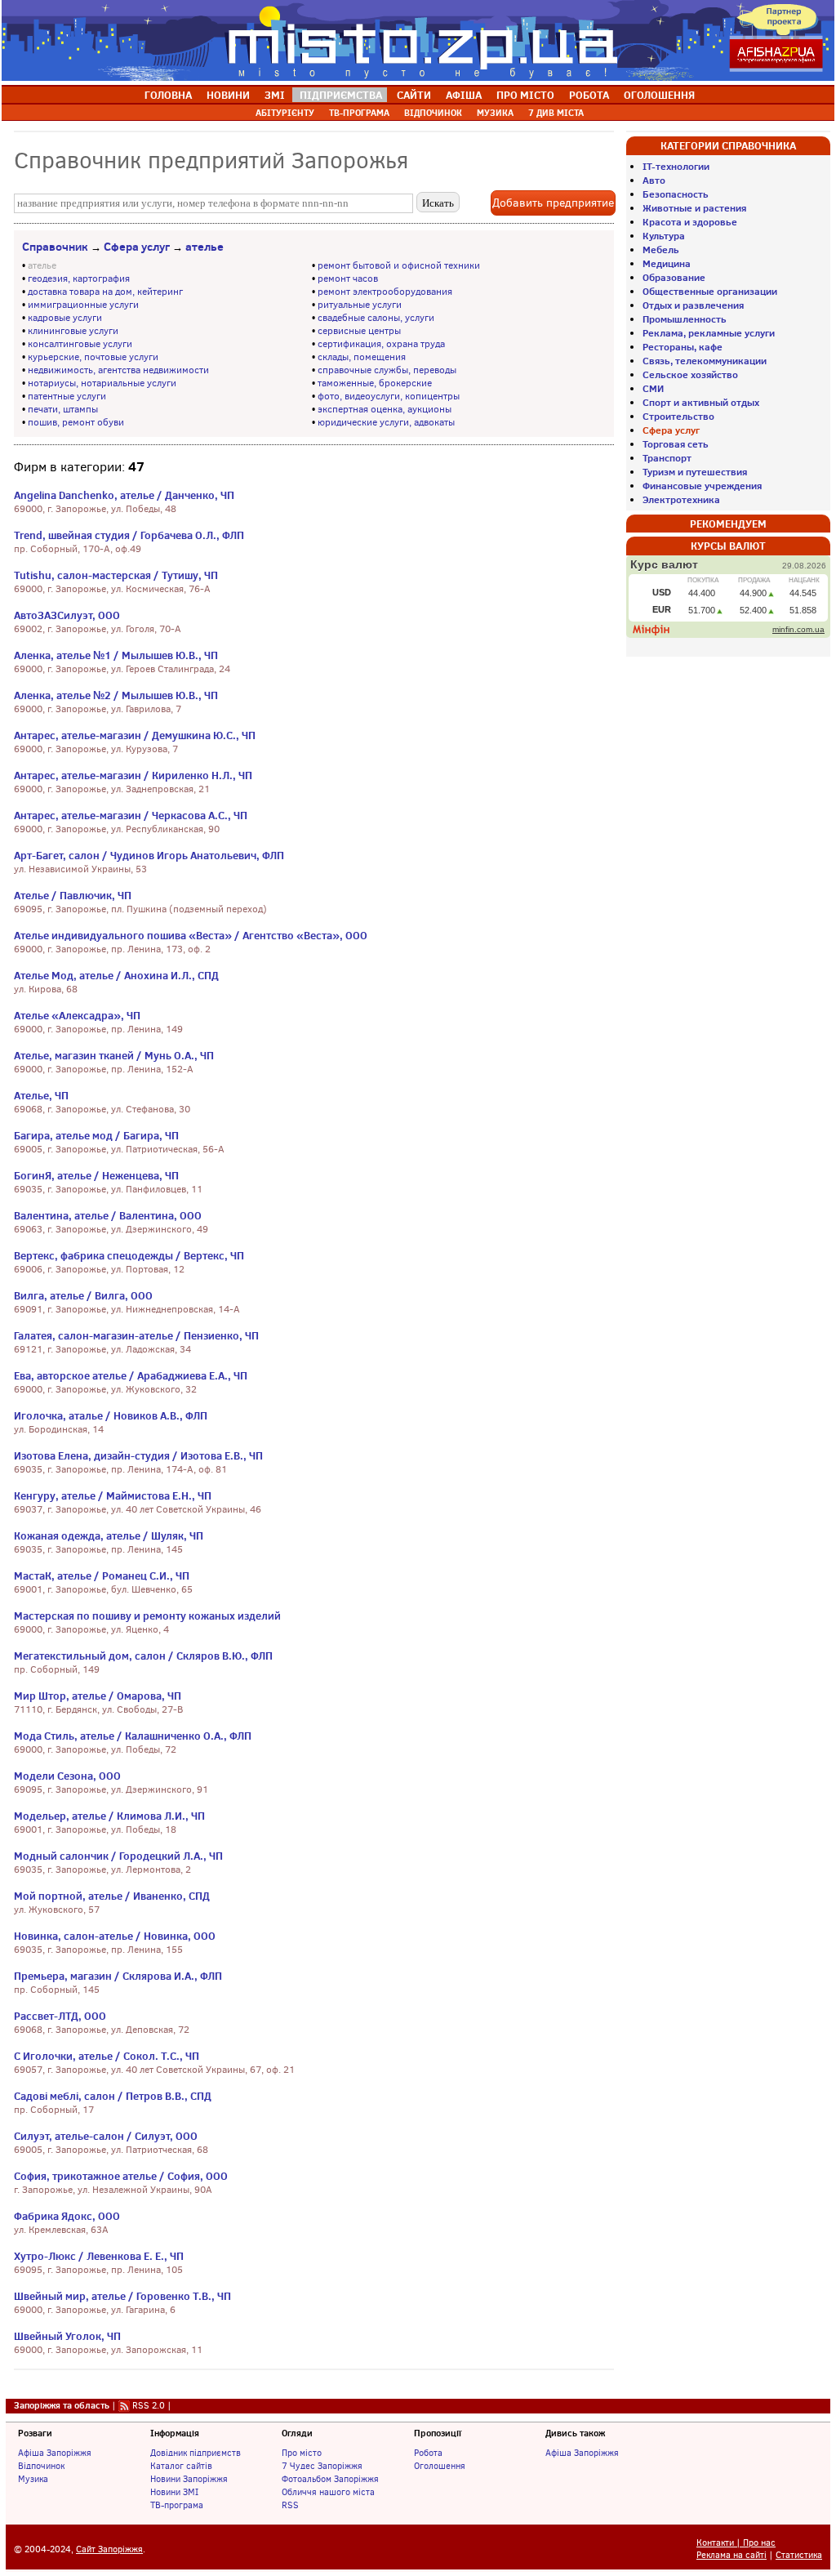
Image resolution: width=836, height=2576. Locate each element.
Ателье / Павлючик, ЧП (73, 895)
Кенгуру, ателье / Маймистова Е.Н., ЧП (113, 1495)
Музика (33, 2479)
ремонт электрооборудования (385, 292)
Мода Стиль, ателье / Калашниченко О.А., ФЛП (133, 1736)
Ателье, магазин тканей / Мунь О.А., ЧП (114, 1055)
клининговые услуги (73, 331)
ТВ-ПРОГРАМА (359, 113)
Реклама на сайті (731, 2555)
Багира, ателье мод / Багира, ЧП (96, 1135)
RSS (290, 2505)
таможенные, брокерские (375, 383)
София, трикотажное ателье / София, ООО (121, 2176)
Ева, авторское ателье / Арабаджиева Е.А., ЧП (131, 1375)
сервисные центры (359, 331)
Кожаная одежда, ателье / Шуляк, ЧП (109, 1535)
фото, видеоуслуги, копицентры (389, 396)
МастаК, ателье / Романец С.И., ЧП (102, 1575)
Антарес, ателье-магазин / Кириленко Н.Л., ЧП (133, 775)
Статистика (799, 2555)
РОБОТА (589, 95)
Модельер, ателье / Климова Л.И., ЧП (109, 1816)
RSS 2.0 (149, 2405)
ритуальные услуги (360, 305)
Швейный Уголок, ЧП (67, 2336)
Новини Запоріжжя (189, 2479)
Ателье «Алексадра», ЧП (77, 1015)
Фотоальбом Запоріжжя (330, 2479)
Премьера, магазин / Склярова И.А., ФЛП (118, 1976)
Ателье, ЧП (41, 1095)
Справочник (55, 247)
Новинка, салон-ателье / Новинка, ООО (115, 1936)
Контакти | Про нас (736, 2543)
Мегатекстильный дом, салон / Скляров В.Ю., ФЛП (143, 1656)
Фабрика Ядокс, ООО (67, 2216)
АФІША (464, 95)
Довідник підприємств (196, 2453)
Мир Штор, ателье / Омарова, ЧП (98, 1696)
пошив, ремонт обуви (76, 422)
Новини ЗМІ (174, 2492)
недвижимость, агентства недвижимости (118, 370)
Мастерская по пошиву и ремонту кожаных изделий (147, 1616)
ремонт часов (348, 279)
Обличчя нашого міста (328, 2492)
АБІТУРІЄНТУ (285, 113)
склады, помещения (362, 357)
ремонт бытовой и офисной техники (399, 265)
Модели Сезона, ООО (67, 1776)
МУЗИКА (495, 113)
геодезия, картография (79, 279)
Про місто (302, 2453)
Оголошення (440, 2466)
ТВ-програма (177, 2505)
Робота (428, 2453)
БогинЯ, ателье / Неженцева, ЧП (96, 1175)
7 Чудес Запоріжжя (322, 2466)
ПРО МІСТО (525, 95)
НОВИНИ (228, 95)
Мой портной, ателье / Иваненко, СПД (112, 1896)
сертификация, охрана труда (381, 344)
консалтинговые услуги (80, 344)
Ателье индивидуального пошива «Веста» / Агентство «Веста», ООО (191, 935)
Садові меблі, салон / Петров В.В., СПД (113, 2096)
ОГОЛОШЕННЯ (659, 95)
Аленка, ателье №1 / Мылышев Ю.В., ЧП (116, 655)
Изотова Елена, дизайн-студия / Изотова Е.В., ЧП (138, 1455)
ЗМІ (275, 95)
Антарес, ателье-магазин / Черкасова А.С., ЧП (131, 815)
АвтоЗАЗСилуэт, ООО (67, 615)
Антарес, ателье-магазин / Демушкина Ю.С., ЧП (135, 735)
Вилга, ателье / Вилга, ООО (83, 1295)
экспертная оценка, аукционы (385, 409)
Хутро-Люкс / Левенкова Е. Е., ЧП (99, 2256)
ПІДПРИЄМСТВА (341, 95)
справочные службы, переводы (387, 370)
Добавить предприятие (553, 203)
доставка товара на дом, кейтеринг (105, 292)
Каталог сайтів (181, 2466)
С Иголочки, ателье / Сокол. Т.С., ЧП (107, 2056)
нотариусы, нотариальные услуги (102, 383)
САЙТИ (414, 95)
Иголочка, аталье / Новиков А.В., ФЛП (111, 1415)
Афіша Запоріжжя (55, 2453)
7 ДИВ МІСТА (556, 113)
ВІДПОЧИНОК (433, 113)
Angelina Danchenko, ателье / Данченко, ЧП (124, 495)
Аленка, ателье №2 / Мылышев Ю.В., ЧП (116, 695)
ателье (205, 247)
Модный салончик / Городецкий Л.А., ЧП (118, 1856)
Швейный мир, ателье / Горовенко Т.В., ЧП (122, 2296)
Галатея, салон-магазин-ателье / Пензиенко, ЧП (136, 1335)
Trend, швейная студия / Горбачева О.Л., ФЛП (129, 535)
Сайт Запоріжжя (109, 2549)
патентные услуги (67, 396)
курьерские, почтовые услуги (93, 357)
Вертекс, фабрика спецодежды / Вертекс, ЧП (129, 1255)
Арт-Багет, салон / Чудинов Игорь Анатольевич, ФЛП (149, 855)
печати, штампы (63, 409)
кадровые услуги (65, 318)
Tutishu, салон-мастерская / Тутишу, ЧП (116, 575)
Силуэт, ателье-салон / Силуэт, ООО (106, 2136)
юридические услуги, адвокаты (386, 422)
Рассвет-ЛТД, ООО (60, 2016)
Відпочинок (41, 2466)
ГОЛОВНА (168, 95)
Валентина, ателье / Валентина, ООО (108, 1215)
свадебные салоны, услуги (376, 318)
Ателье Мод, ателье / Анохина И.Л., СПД (116, 975)
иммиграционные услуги (83, 305)
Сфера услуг (137, 247)
